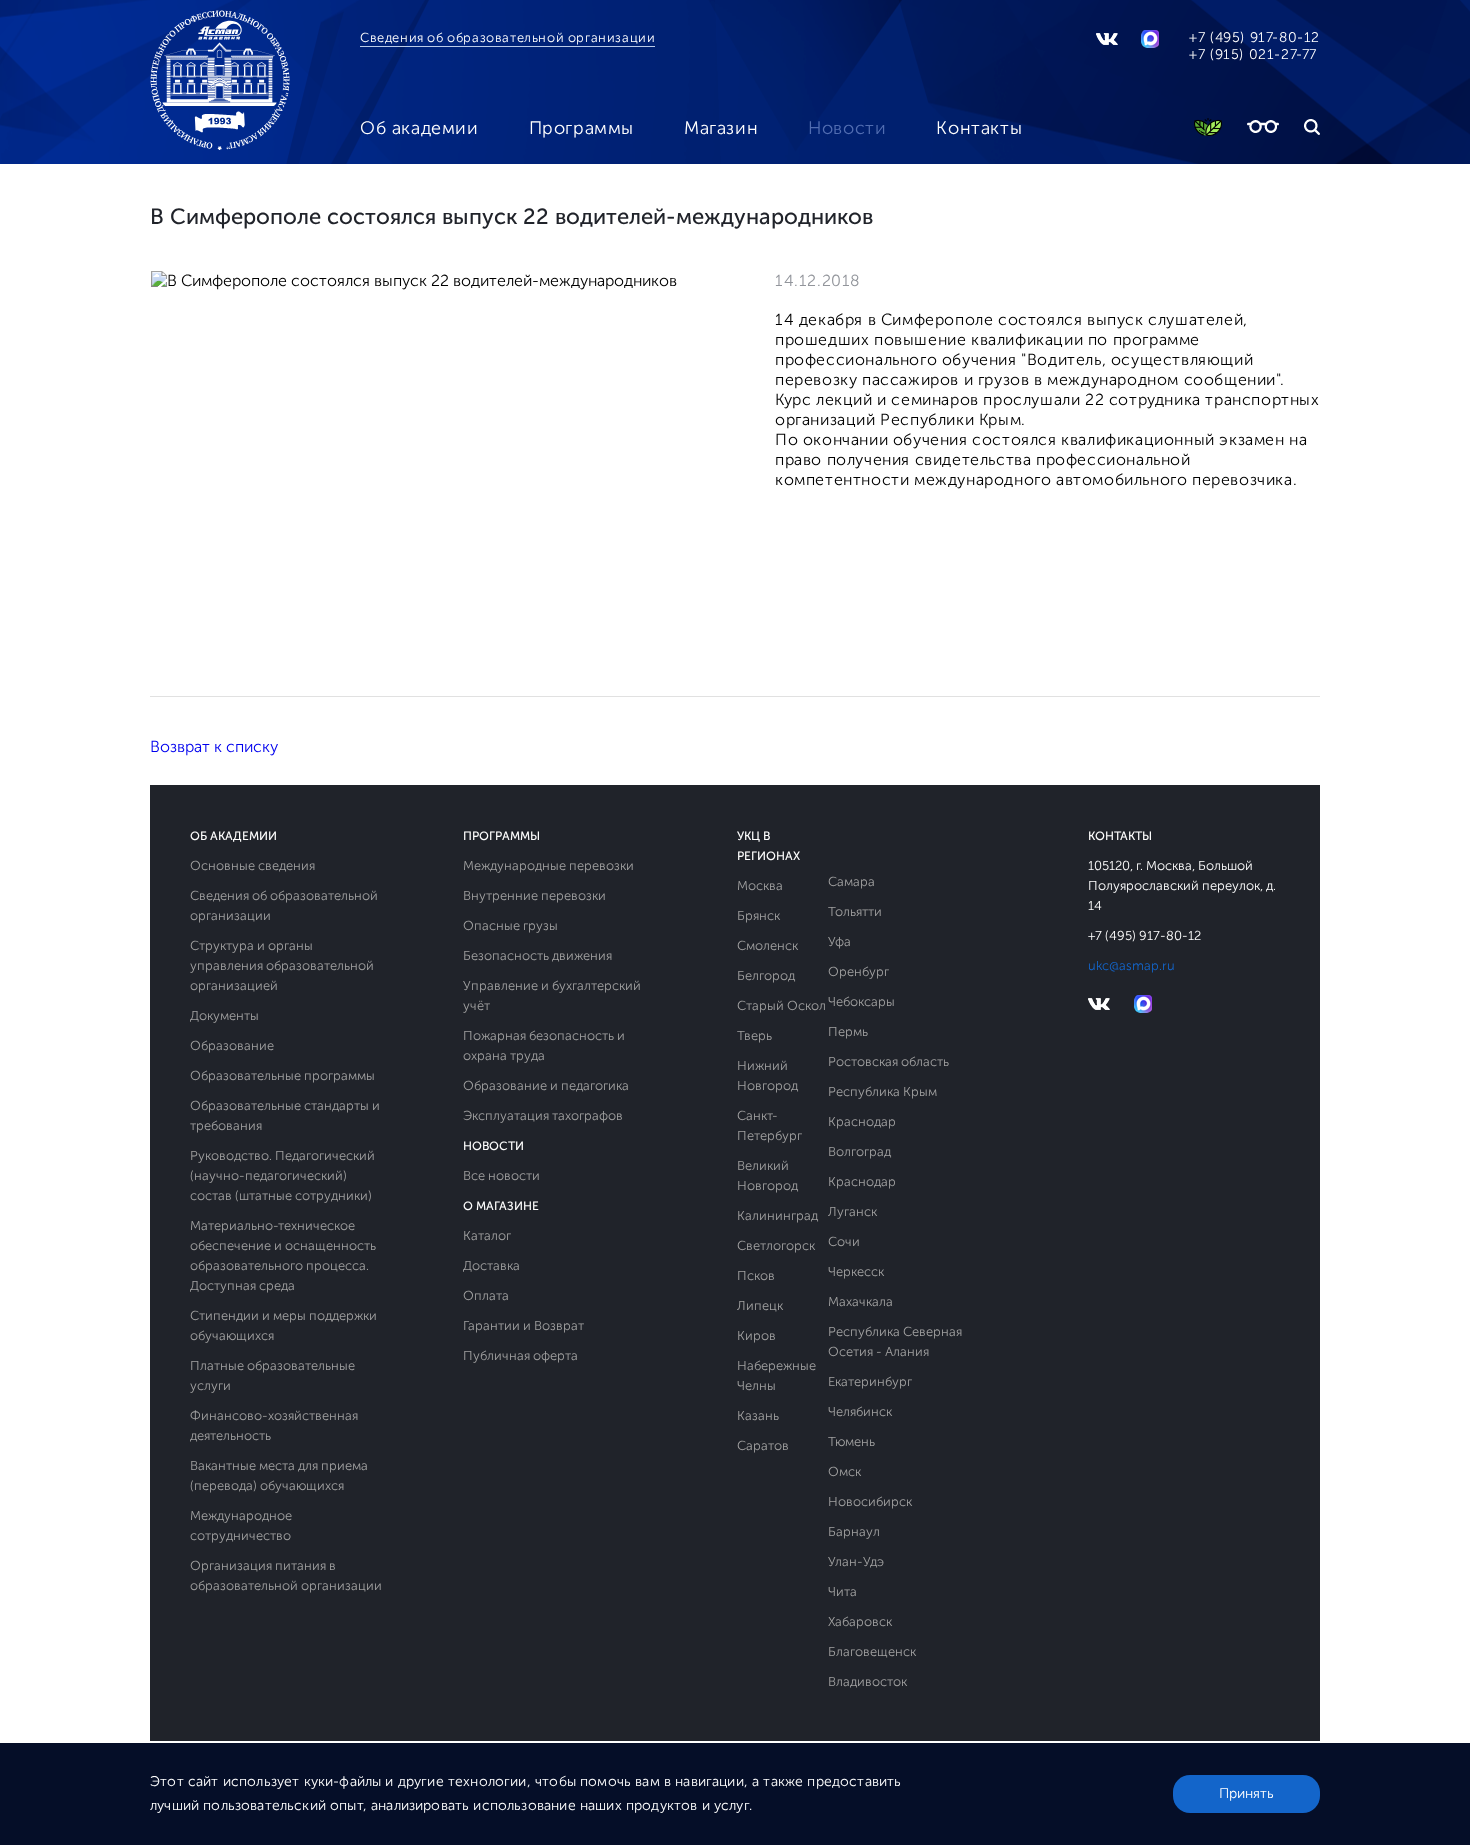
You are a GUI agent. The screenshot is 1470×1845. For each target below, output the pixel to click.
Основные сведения (252, 865)
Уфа (839, 941)
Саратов (763, 1445)
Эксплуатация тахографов (543, 1115)
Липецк (760, 1305)
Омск (844, 1471)
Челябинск (860, 1411)
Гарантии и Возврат (523, 1325)
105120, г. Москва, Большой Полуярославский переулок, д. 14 (1182, 885)
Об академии (419, 128)
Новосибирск (870, 1501)
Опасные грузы (510, 925)
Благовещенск (872, 1651)
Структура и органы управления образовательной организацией (282, 965)
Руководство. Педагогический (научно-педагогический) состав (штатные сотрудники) (282, 1175)
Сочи (844, 1241)
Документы (224, 1015)
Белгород (766, 975)
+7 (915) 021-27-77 (1253, 54)
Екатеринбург (870, 1381)
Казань (758, 1415)
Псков (756, 1275)
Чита (842, 1591)
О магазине (501, 1206)
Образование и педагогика (546, 1085)
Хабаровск (860, 1621)
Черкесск (856, 1271)
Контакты (979, 128)
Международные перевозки (548, 865)
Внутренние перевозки (534, 895)
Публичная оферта (520, 1355)
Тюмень (851, 1441)
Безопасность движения (537, 955)
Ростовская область (888, 1061)
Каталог (487, 1235)
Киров (756, 1335)
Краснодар (862, 1121)
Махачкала (860, 1301)
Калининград (777, 1215)
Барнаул (854, 1531)
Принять (1246, 1793)
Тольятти (855, 911)
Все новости (501, 1175)
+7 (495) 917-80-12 (1254, 37)
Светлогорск (776, 1245)
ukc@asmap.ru (1131, 965)
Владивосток (867, 1681)
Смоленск (767, 945)
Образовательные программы (282, 1075)
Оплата (486, 1295)
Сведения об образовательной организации (507, 37)
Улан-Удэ (856, 1561)
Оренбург (858, 971)
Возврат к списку (214, 746)
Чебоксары (861, 1001)
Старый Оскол (781, 1005)
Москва (760, 885)
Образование (232, 1045)
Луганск (852, 1211)
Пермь (848, 1031)
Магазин (721, 128)
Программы (581, 128)
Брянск (758, 915)
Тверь (754, 1035)
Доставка (491, 1265)
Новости (847, 128)
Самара (851, 881)
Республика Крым (882, 1091)
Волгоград (859, 1151)
